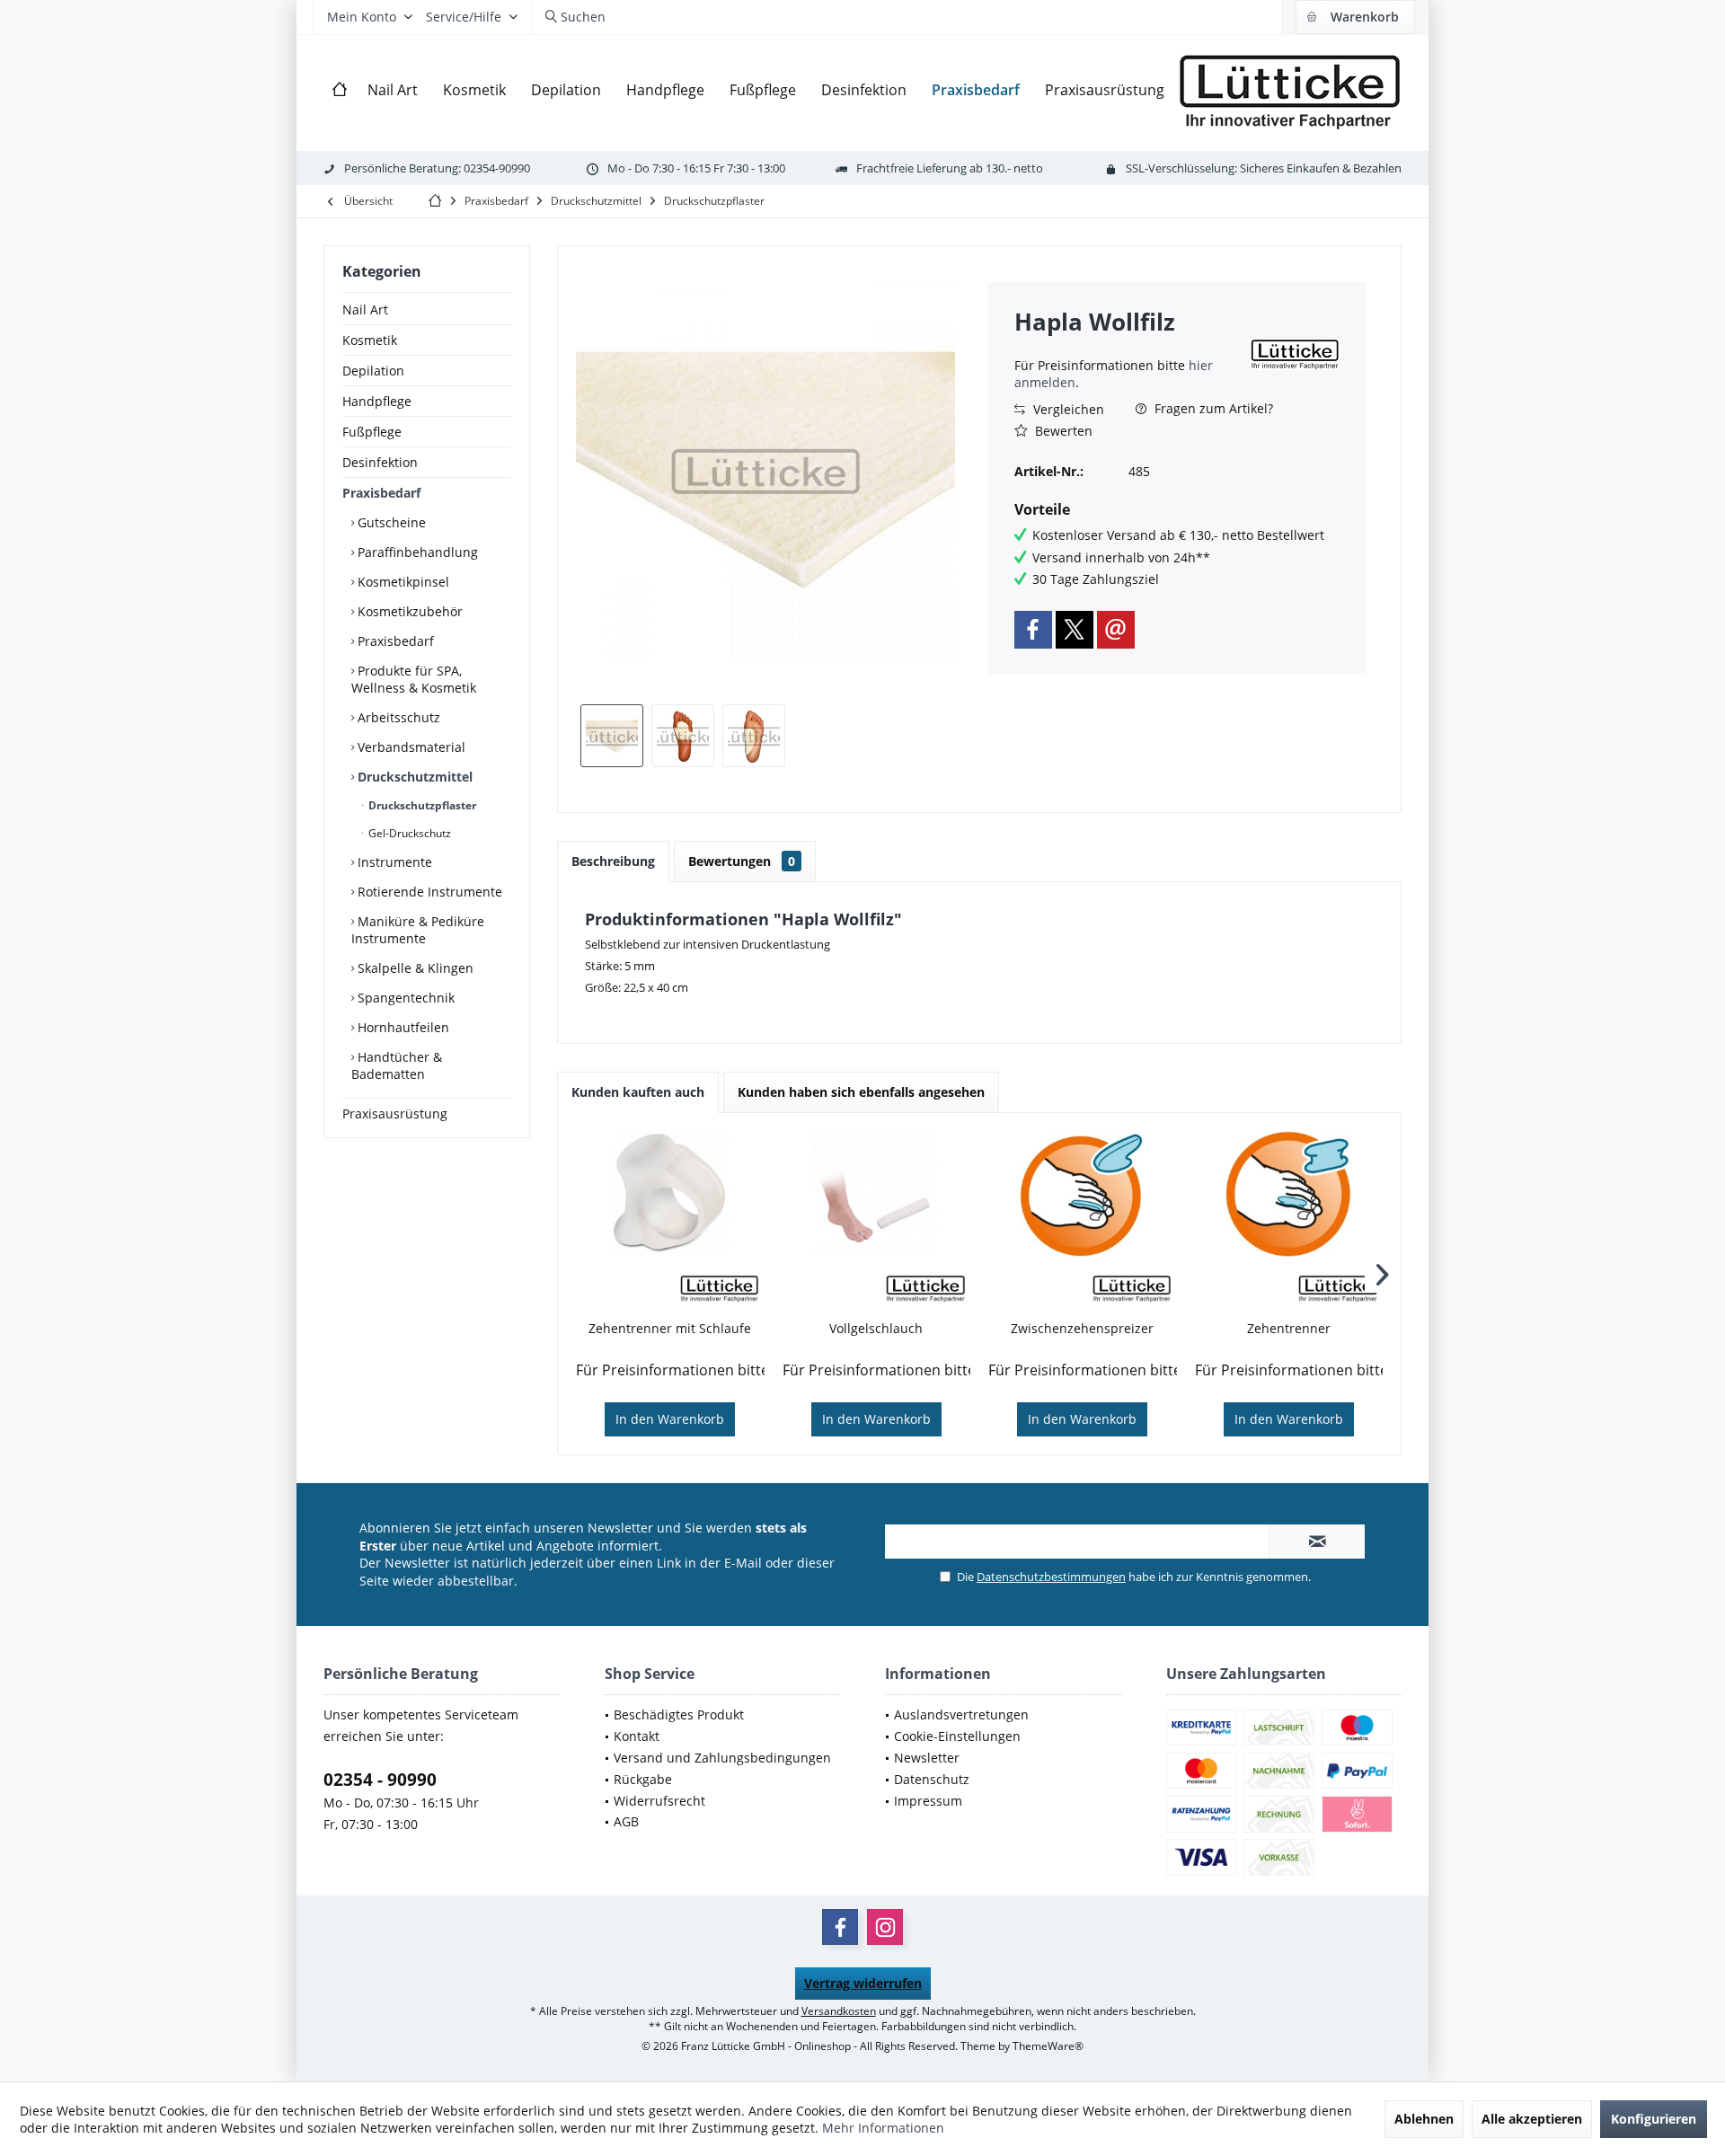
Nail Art (365, 309)
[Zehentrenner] (1289, 1194)
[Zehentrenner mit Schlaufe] (670, 1194)
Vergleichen (1067, 409)
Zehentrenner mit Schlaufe (670, 1328)
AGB (626, 1821)
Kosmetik (370, 340)
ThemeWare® (1048, 2046)
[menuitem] (1355, 17)
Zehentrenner (1289, 1328)
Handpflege (377, 401)
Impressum (928, 1801)
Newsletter (927, 1758)
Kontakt (637, 1736)
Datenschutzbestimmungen (1051, 1577)
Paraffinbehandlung (416, 552)
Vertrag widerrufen (863, 1983)
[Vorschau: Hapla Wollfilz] (612, 736)
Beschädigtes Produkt (679, 1714)
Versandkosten (839, 2011)
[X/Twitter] (1075, 630)
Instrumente (393, 862)
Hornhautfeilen (402, 1027)
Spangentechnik (404, 998)
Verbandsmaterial (410, 747)
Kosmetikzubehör (408, 611)
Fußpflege (372, 432)
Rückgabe (643, 1779)
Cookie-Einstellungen (957, 1736)
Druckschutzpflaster (421, 805)
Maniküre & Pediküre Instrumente (418, 930)
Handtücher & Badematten (397, 1065)
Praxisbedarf (381, 493)
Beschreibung (613, 861)
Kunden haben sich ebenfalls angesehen (861, 1092)
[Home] (340, 90)
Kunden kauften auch (638, 1092)
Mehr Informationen (883, 2128)
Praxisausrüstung (395, 1113)
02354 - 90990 (380, 1780)
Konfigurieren (1654, 2119)
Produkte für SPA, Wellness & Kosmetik (414, 679)
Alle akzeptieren (1532, 2119)
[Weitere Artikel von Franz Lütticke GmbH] (1295, 354)
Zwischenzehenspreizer (1082, 1328)
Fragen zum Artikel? (1212, 408)
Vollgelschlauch (876, 1328)
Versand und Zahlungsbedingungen (722, 1758)
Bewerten (1062, 431)
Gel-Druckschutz (408, 833)
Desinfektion (380, 462)
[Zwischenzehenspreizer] (1083, 1194)
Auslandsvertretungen (961, 1714)
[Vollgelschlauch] (877, 1194)
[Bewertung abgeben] (1130, 345)
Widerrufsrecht (659, 1801)
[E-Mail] (1116, 630)
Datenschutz (932, 1779)
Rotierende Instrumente (428, 892)
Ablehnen (1424, 2119)
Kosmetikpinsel (402, 582)
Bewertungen (742, 861)
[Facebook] (1033, 630)
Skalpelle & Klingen (414, 968)
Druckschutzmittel (413, 777)
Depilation (373, 371)
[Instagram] (885, 1927)
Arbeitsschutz (397, 717)
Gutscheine (390, 522)
